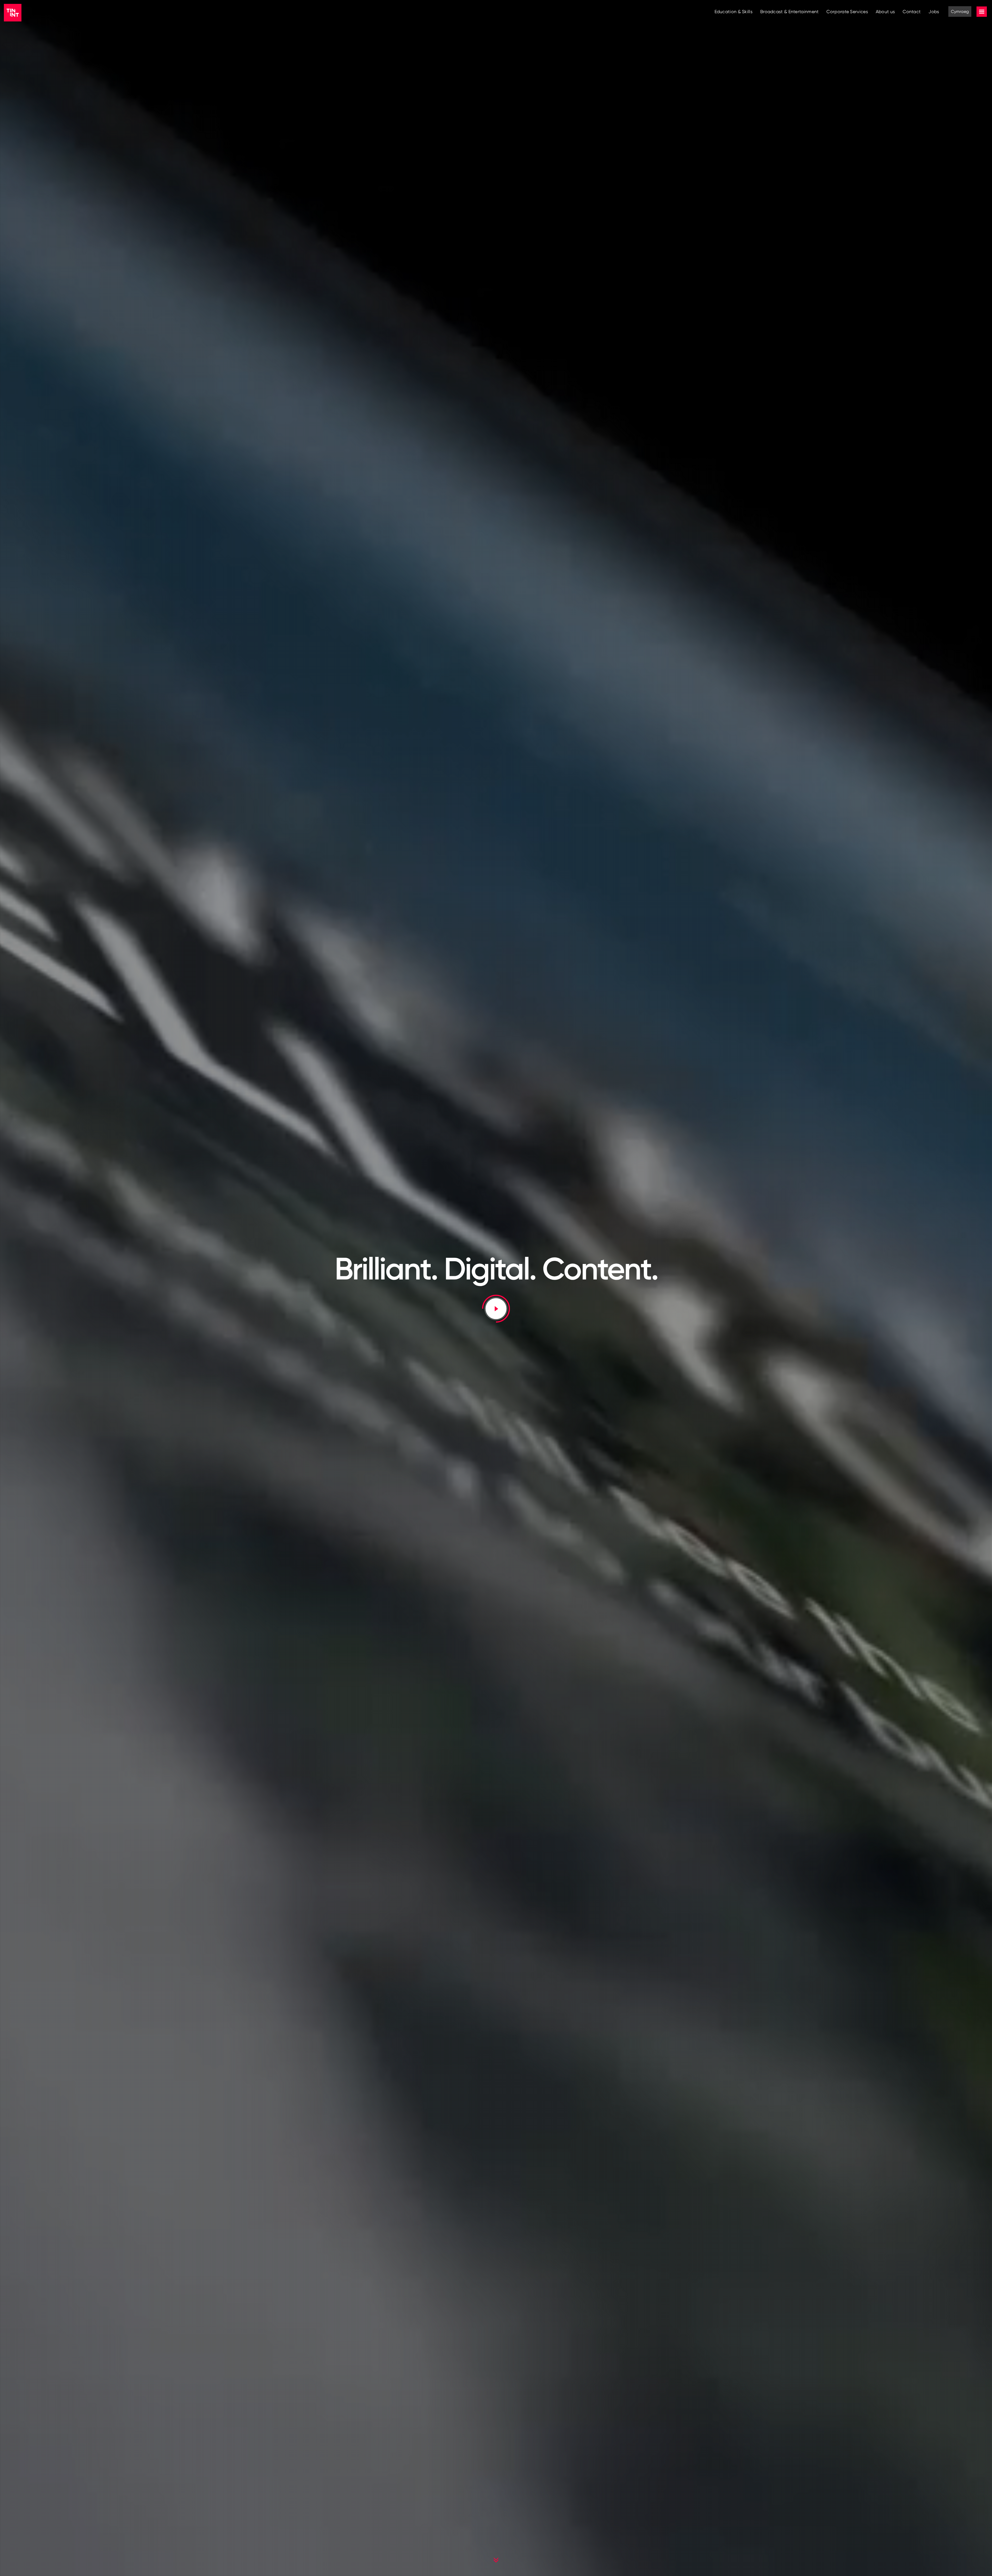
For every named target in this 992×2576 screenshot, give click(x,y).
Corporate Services (847, 11)
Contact (912, 11)
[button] (496, 1309)
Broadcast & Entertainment (790, 11)
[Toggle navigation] (982, 12)
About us (885, 11)
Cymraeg (960, 11)
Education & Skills (734, 11)
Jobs (934, 11)
